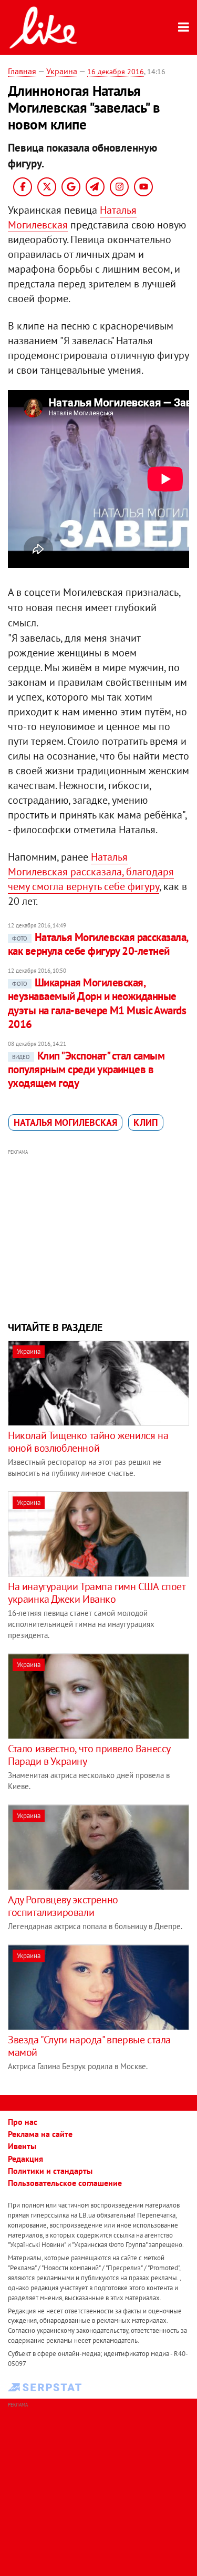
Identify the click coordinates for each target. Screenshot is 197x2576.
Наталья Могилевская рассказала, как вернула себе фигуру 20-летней (98, 944)
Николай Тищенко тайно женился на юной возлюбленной (88, 1442)
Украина (62, 71)
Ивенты (22, 2146)
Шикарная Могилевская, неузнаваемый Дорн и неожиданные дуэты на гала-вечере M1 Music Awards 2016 (97, 1003)
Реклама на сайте (40, 2134)
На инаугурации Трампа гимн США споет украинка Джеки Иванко (97, 1593)
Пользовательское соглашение (65, 2183)
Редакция (25, 2159)
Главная (22, 71)
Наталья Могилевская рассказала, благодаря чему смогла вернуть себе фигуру (91, 872)
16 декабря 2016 (116, 72)
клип (146, 1122)
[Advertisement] (98, 1234)
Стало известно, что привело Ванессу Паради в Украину (89, 1755)
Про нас (23, 2122)
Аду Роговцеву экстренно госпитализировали (63, 1906)
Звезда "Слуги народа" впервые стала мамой (89, 2046)
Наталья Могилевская (65, 1122)
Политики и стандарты (50, 2171)
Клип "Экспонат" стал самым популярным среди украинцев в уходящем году (86, 1070)
